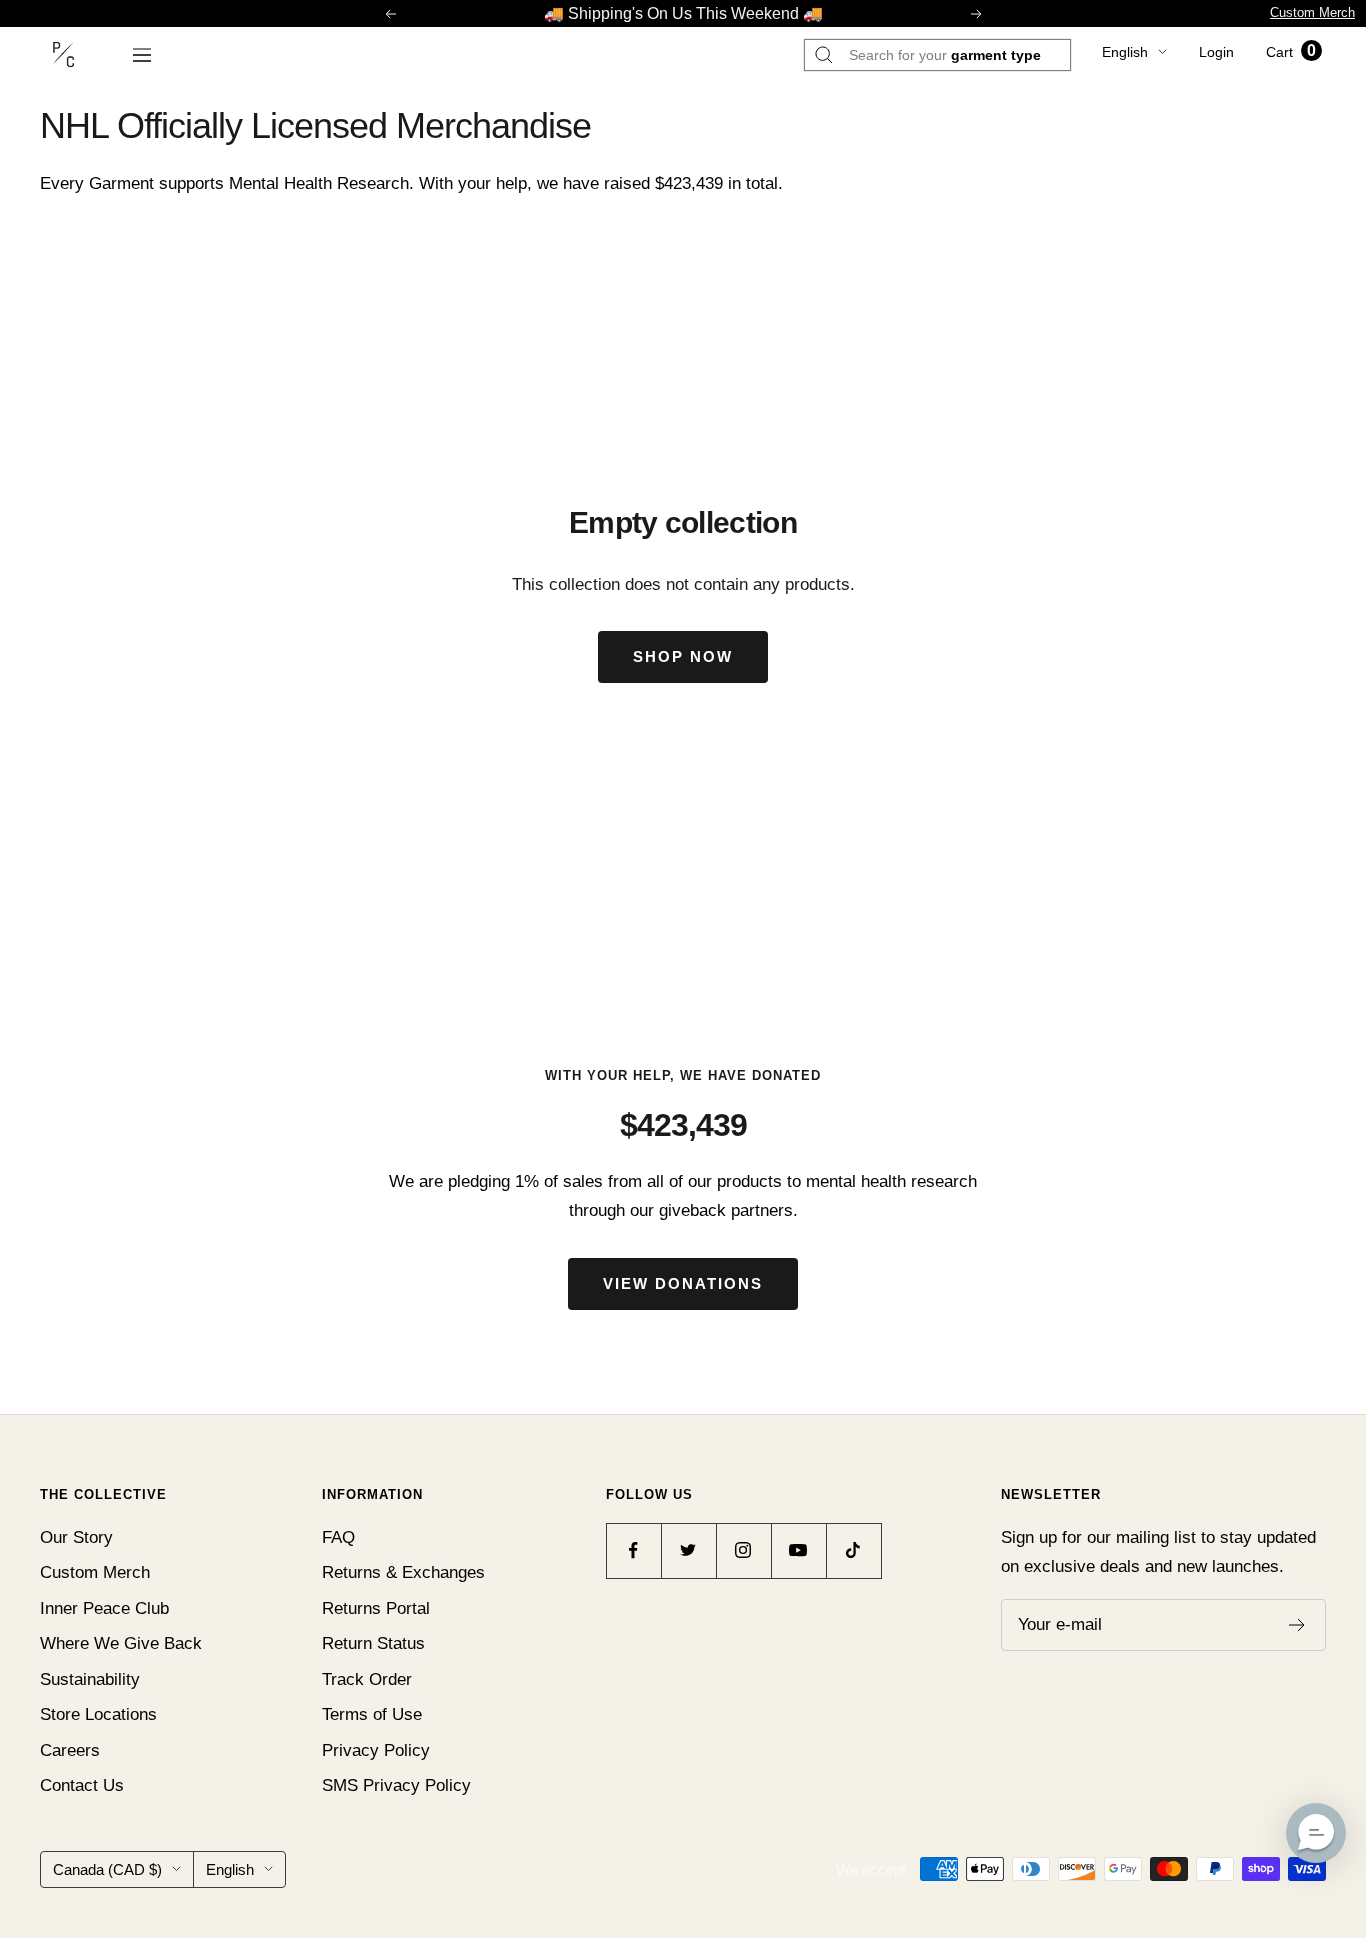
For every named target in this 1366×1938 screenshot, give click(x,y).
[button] (1316, 1833)
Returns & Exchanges (403, 1572)
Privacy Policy (376, 1750)
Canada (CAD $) (107, 1869)
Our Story (76, 1537)
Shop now (683, 656)
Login (1216, 52)
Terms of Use (372, 1714)
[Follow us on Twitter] (688, 1550)
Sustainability (90, 1679)
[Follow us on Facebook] (633, 1550)
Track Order (367, 1679)
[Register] (1297, 1625)
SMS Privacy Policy (396, 1785)
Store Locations (98, 1714)
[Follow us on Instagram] (743, 1550)
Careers (70, 1750)
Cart (1291, 52)
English (1125, 52)
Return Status (373, 1643)
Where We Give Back (121, 1643)
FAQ (338, 1537)
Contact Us (82, 1785)
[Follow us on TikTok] (853, 1550)
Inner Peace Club (104, 1608)
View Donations (683, 1283)
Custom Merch (1312, 12)
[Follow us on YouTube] (798, 1550)
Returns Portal (376, 1608)
